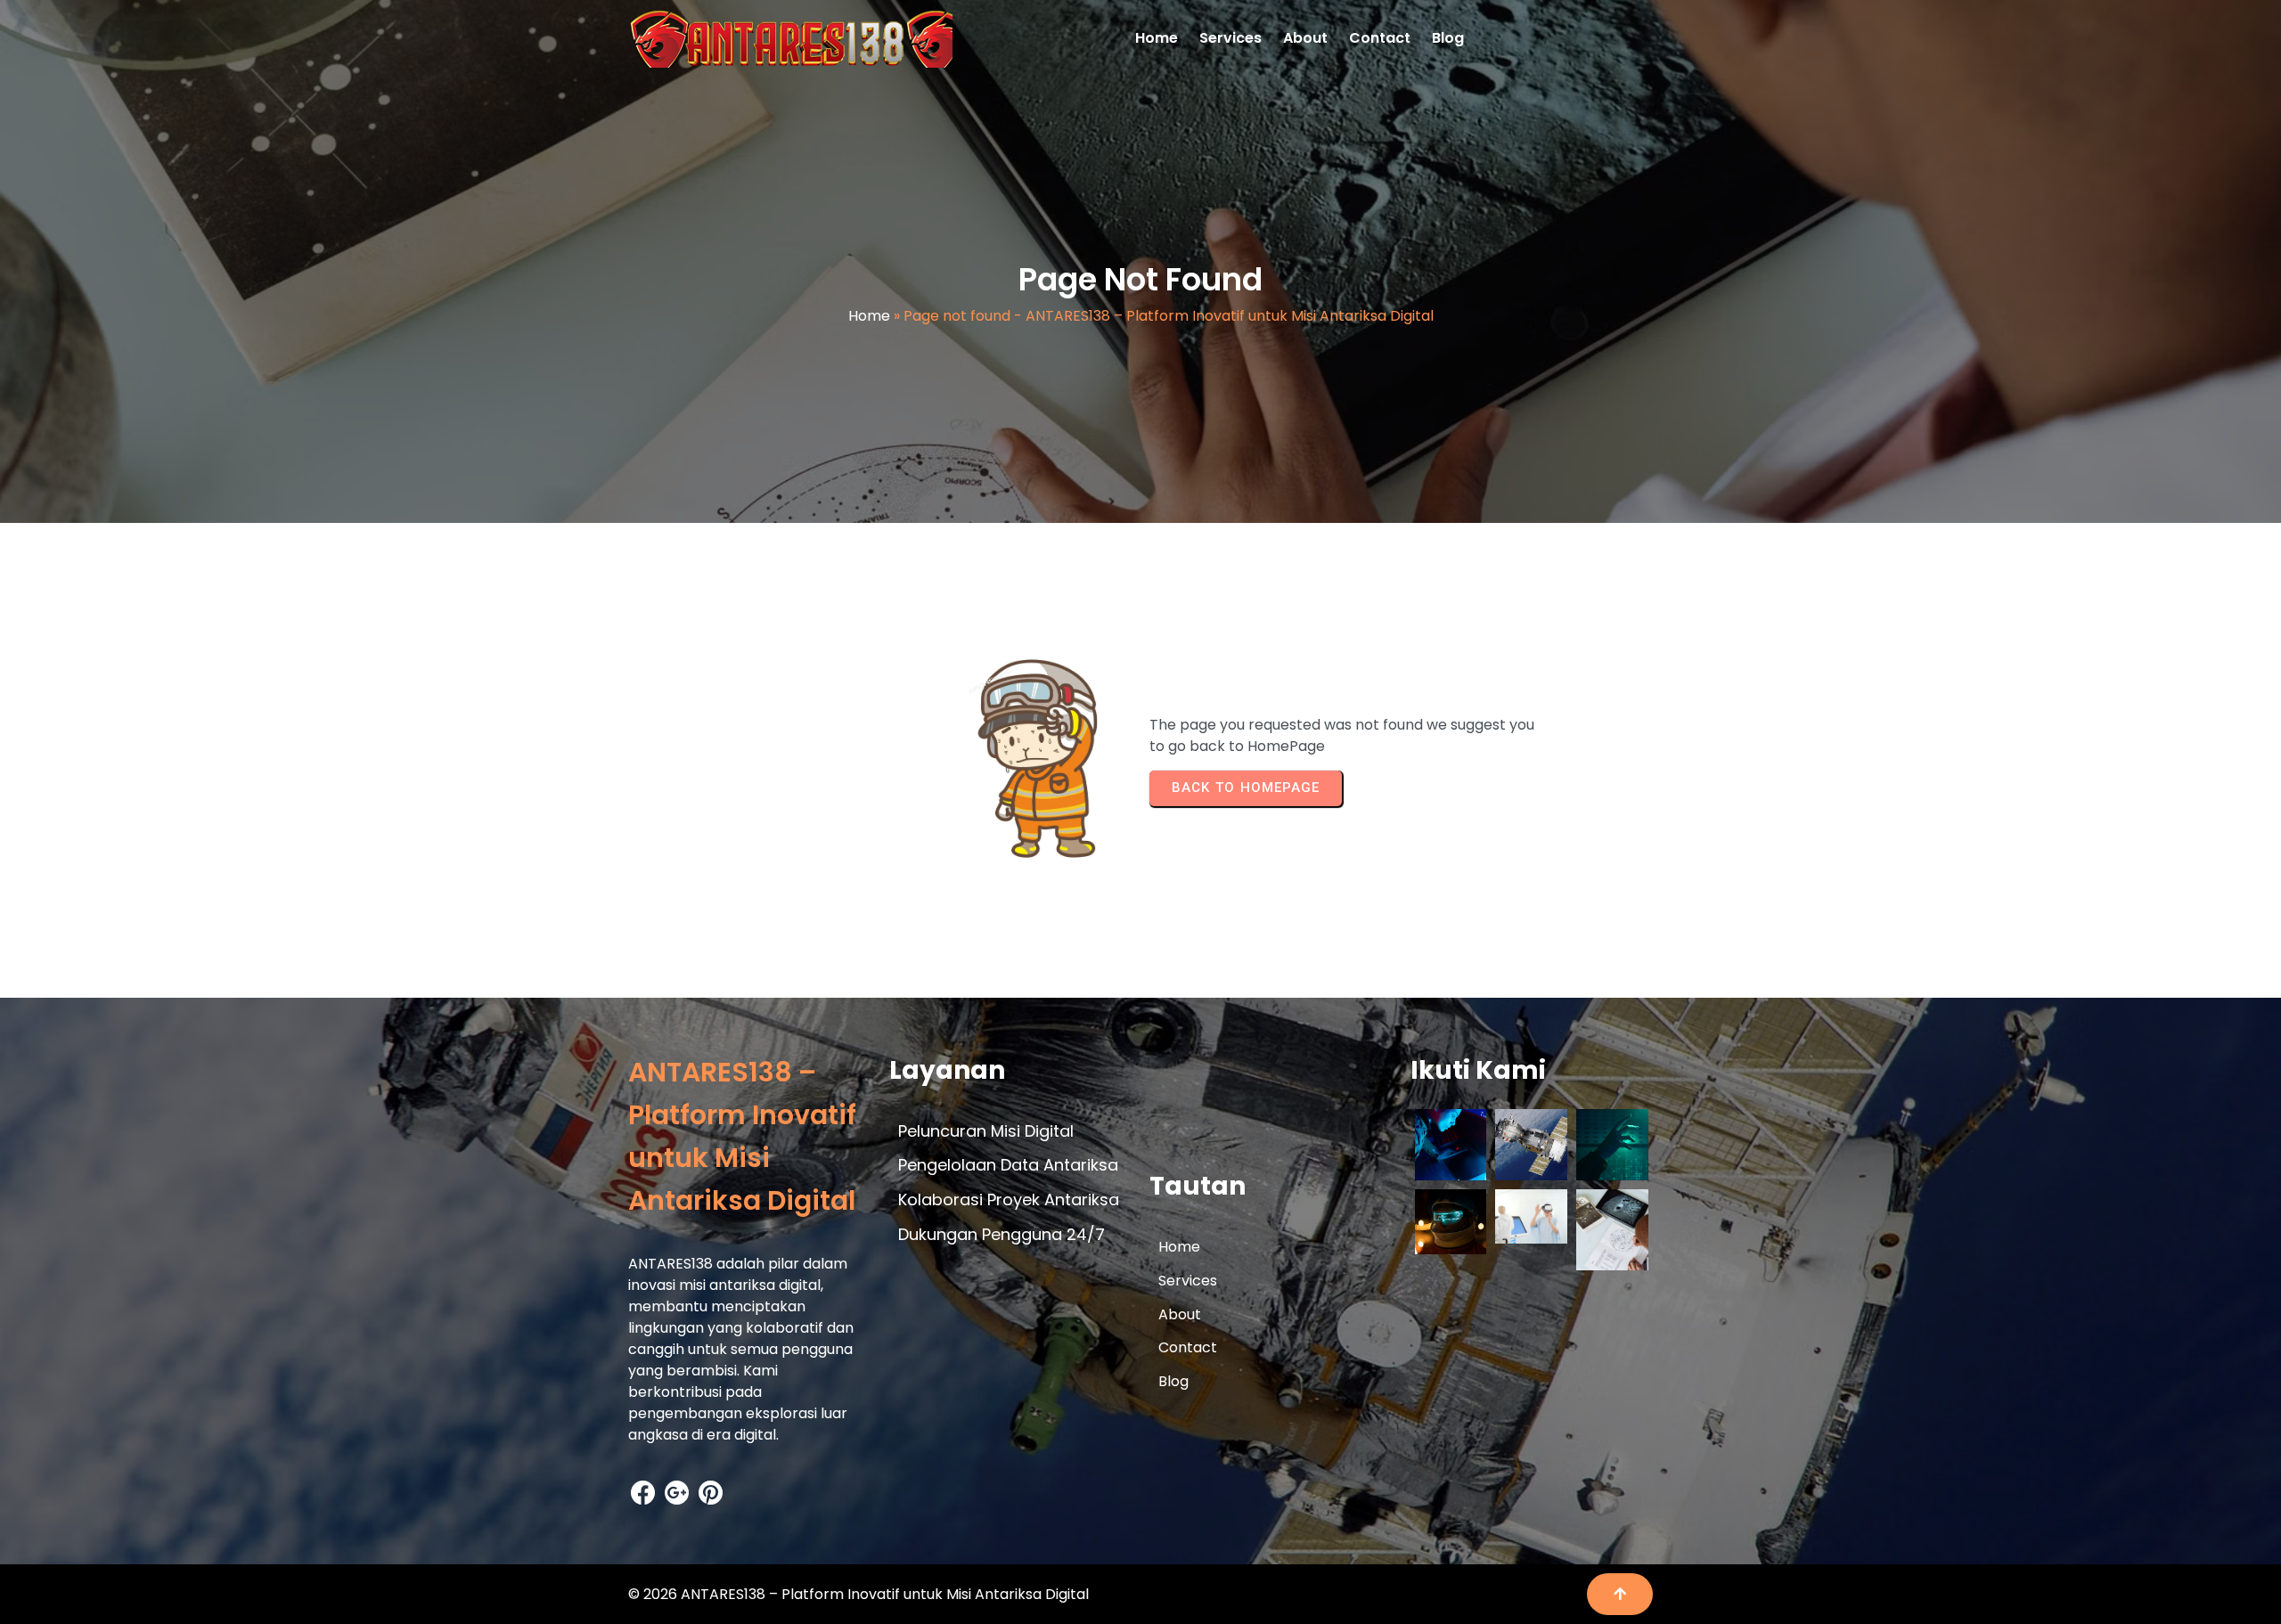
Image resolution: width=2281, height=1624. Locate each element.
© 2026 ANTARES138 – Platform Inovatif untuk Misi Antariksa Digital (858, 1594)
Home (869, 316)
